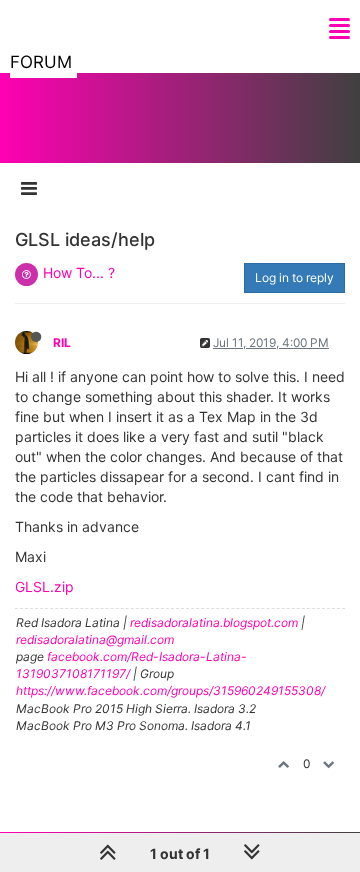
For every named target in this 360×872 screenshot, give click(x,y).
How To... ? (79, 272)
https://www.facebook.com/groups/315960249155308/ (170, 690)
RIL (62, 342)
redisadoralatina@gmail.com (95, 639)
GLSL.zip (44, 586)
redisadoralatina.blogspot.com (214, 622)
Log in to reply (294, 277)
